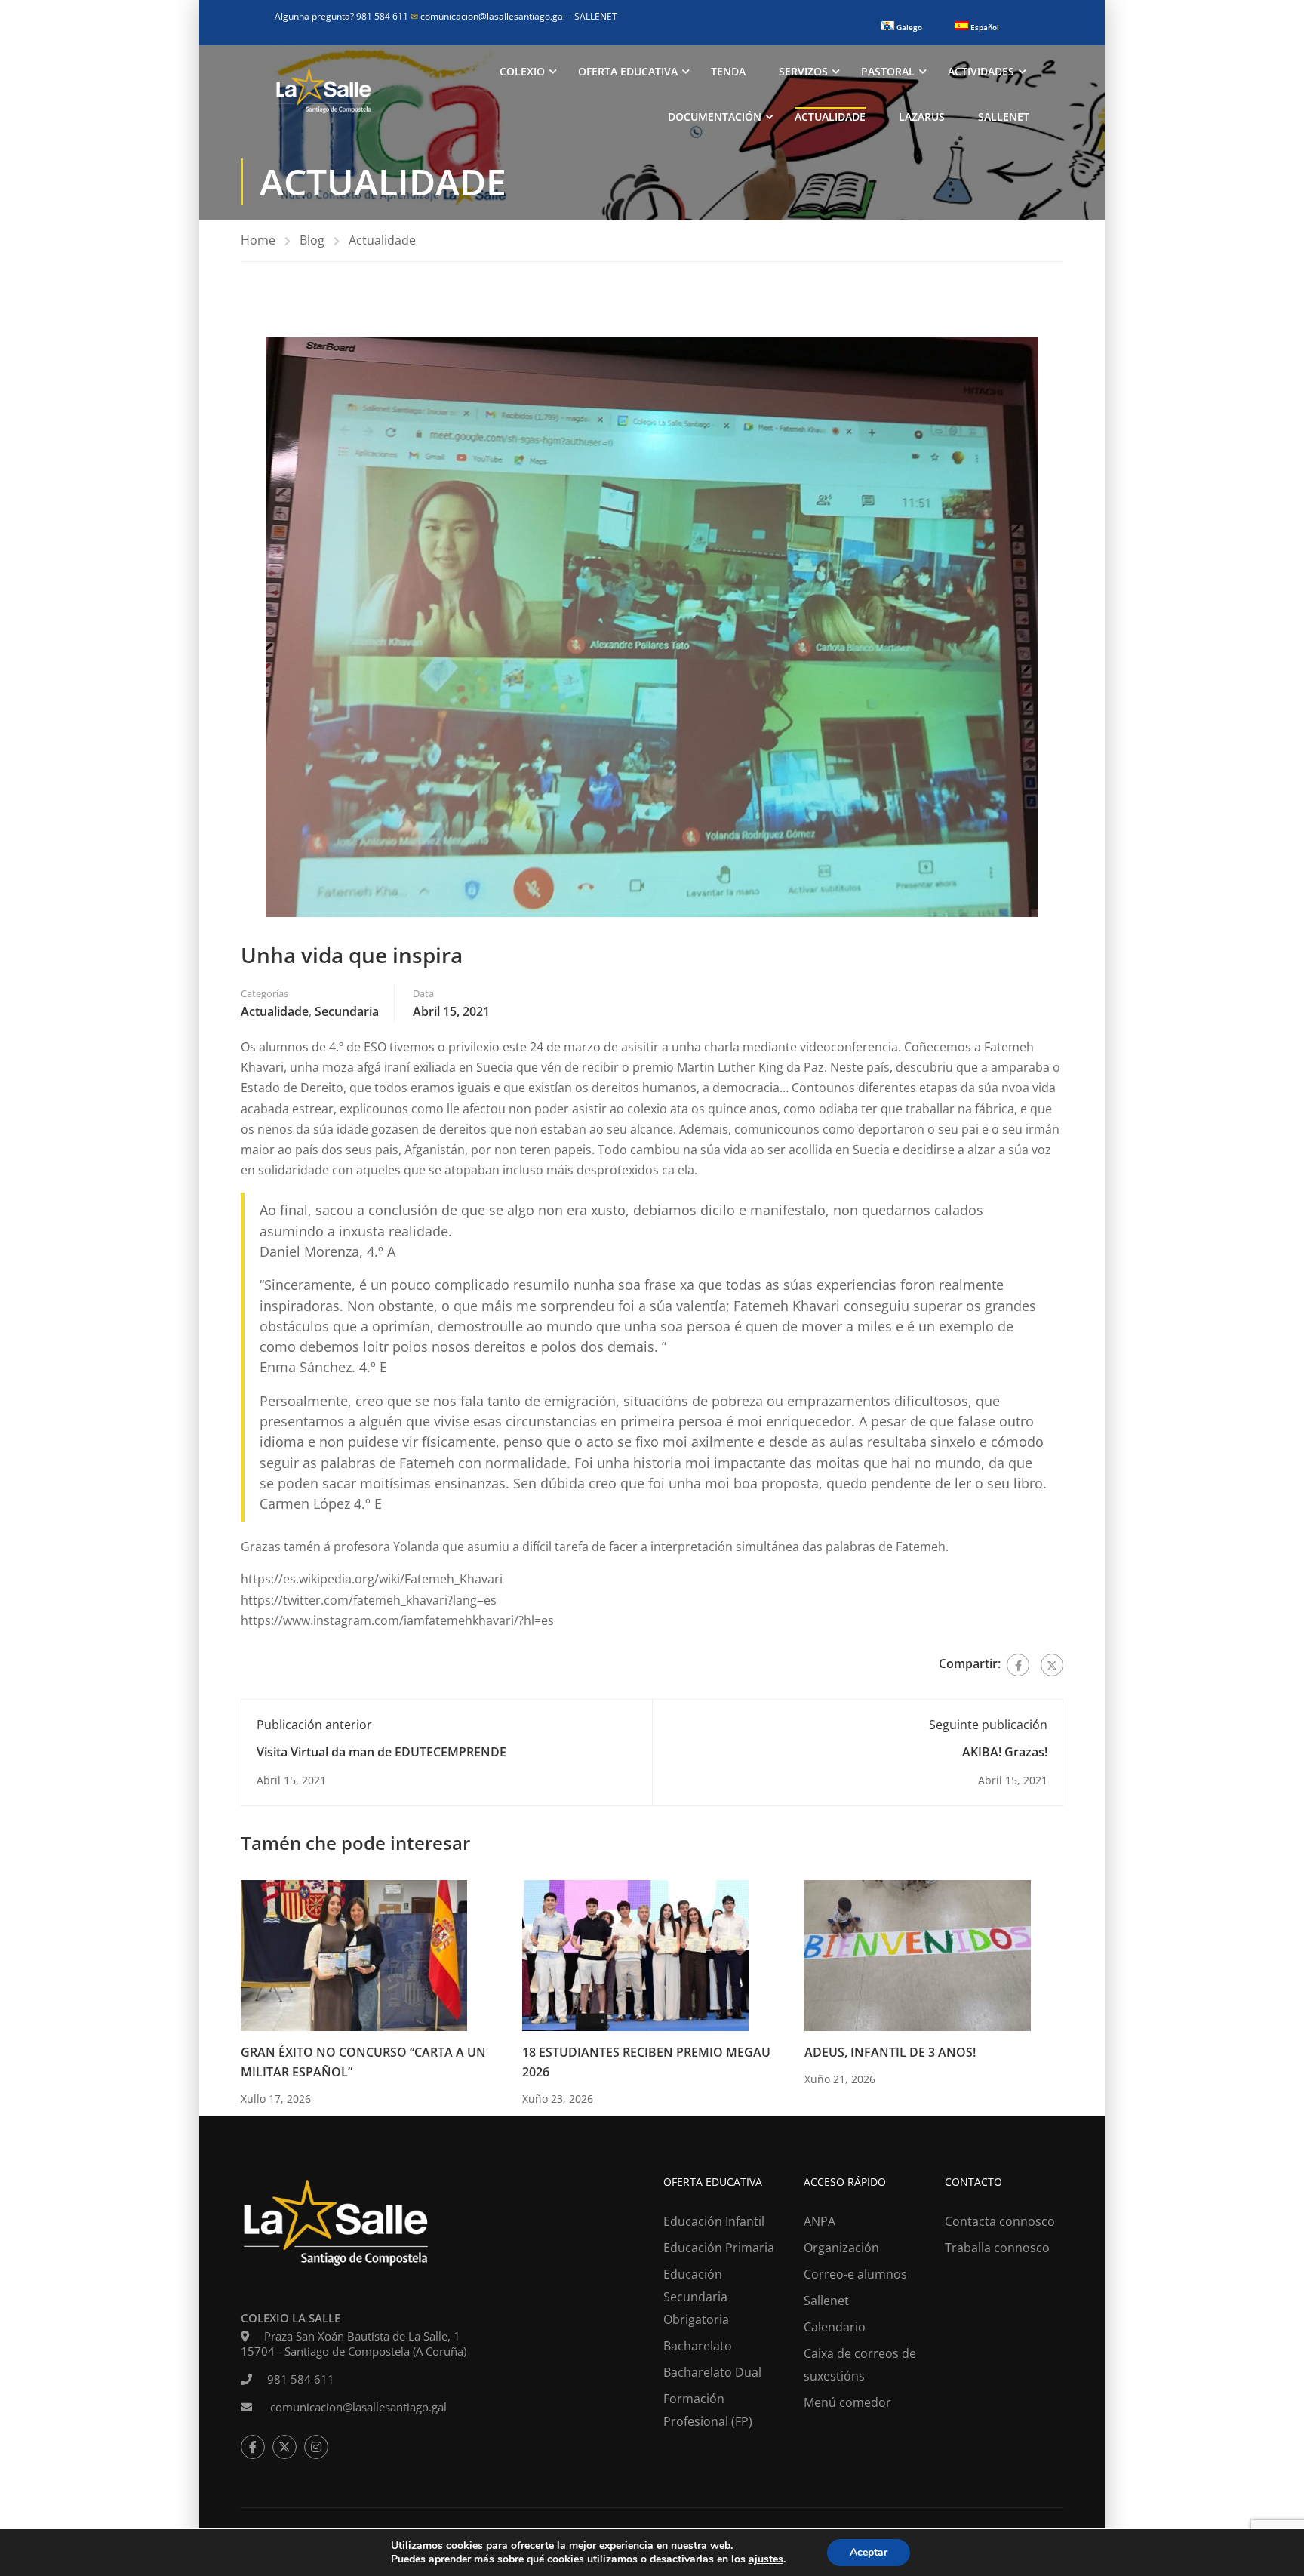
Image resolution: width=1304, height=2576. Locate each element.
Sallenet (1004, 117)
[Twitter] (1052, 1665)
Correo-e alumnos (855, 2274)
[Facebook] (1018, 1665)
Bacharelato (698, 2346)
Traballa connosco (997, 2248)
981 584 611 (301, 2379)
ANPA (820, 2221)
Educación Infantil (714, 2221)
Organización (841, 2248)
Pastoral (888, 71)
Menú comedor (847, 2402)
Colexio (522, 71)
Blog (312, 240)
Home (258, 240)
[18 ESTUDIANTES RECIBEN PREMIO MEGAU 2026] (635, 1955)
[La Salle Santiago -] (324, 94)
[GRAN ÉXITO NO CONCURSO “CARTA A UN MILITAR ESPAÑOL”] (354, 1955)
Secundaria (347, 1011)
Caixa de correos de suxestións (860, 2365)
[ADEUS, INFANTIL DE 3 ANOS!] (918, 1955)
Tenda (728, 71)
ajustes (766, 2559)
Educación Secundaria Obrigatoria (696, 2297)
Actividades (981, 71)
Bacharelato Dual (712, 2372)
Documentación (715, 117)
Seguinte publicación (988, 1725)
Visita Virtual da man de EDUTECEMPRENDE (381, 1752)
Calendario (835, 2327)
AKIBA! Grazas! (1005, 1752)
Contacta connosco (1000, 2221)
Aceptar (869, 2552)
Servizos (803, 71)
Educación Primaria (719, 2248)
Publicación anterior (314, 1725)
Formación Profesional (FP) (708, 2410)
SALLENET (596, 16)
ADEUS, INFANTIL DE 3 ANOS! (890, 2052)
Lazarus (922, 117)
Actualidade (830, 117)
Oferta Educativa (628, 71)
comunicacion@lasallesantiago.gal (489, 16)
